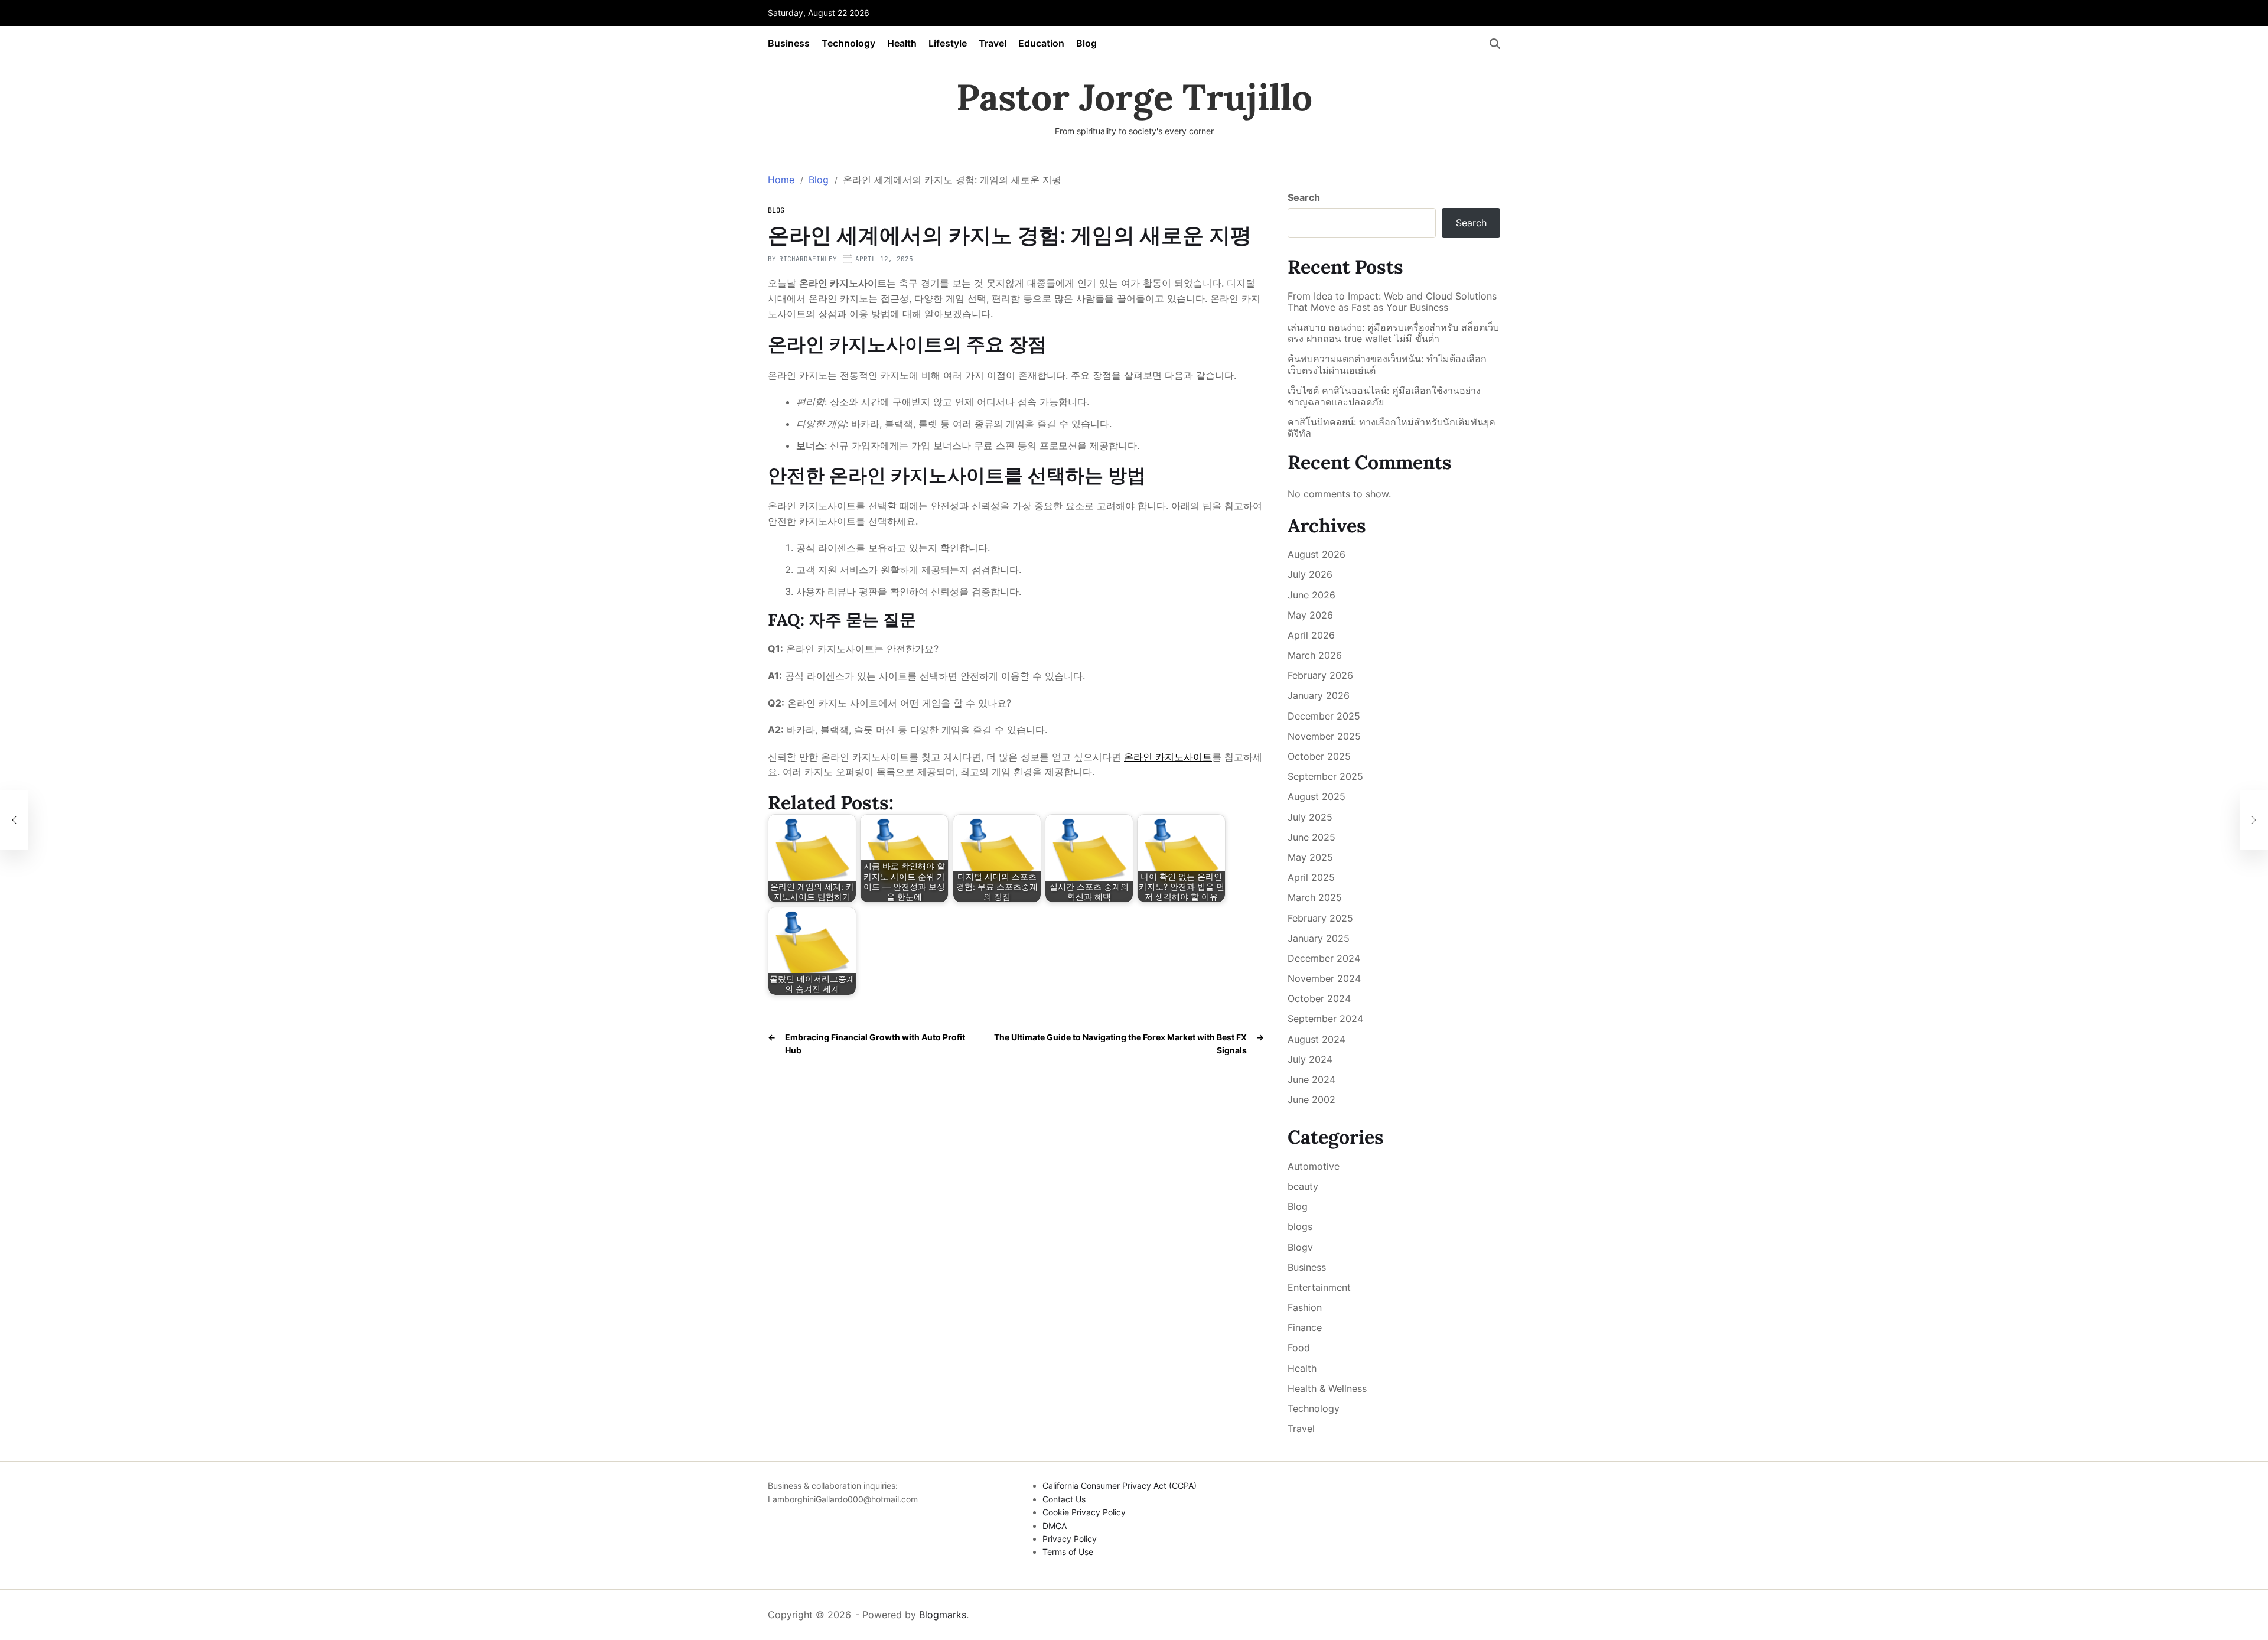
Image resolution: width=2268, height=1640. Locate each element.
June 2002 (1311, 1099)
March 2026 (1315, 655)
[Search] (1495, 44)
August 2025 (1317, 796)
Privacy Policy (1070, 1539)
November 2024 (1324, 978)
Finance (1305, 1327)
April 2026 (1311, 635)
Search (1304, 197)
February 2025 (1320, 918)
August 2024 (1317, 1039)
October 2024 (1319, 998)
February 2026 (1320, 675)
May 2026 (1310, 615)
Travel (993, 43)
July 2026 (1310, 574)
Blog (1086, 43)
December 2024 (1324, 958)
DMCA (1055, 1526)
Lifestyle (948, 43)
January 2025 (1319, 938)
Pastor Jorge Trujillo (1134, 97)
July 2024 (1310, 1059)
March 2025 (1315, 897)
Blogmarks (943, 1615)
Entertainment (1319, 1287)
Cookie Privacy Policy (1084, 1512)
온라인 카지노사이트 (1168, 757)
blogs (1300, 1226)
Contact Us (1064, 1499)
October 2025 (1319, 756)
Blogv (1300, 1247)
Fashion (1305, 1307)
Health (902, 43)
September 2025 (1325, 776)
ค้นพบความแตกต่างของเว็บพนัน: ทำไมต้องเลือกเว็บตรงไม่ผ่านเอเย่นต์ (1387, 365)
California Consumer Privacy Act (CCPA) (1120, 1486)
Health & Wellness (1327, 1388)
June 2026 (1311, 595)
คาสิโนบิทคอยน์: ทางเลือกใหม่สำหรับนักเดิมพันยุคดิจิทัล (1392, 428)
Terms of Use (1068, 1552)
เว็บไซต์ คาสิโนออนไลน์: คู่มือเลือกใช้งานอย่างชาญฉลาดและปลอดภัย (1384, 396)
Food (1299, 1348)
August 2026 (1317, 554)
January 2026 (1319, 695)
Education (1041, 43)
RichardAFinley (808, 259)
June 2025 (1311, 837)
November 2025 (1324, 736)
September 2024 (1325, 1019)
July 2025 (1310, 817)
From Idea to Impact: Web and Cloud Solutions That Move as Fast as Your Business (1392, 302)
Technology (848, 43)
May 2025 (1310, 857)
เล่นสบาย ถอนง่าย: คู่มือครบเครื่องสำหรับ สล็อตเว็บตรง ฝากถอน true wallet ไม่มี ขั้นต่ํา (1393, 333)
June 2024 (1311, 1079)
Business (789, 43)
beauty (1303, 1186)
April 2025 (1311, 877)
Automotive (1314, 1166)
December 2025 (1324, 716)
